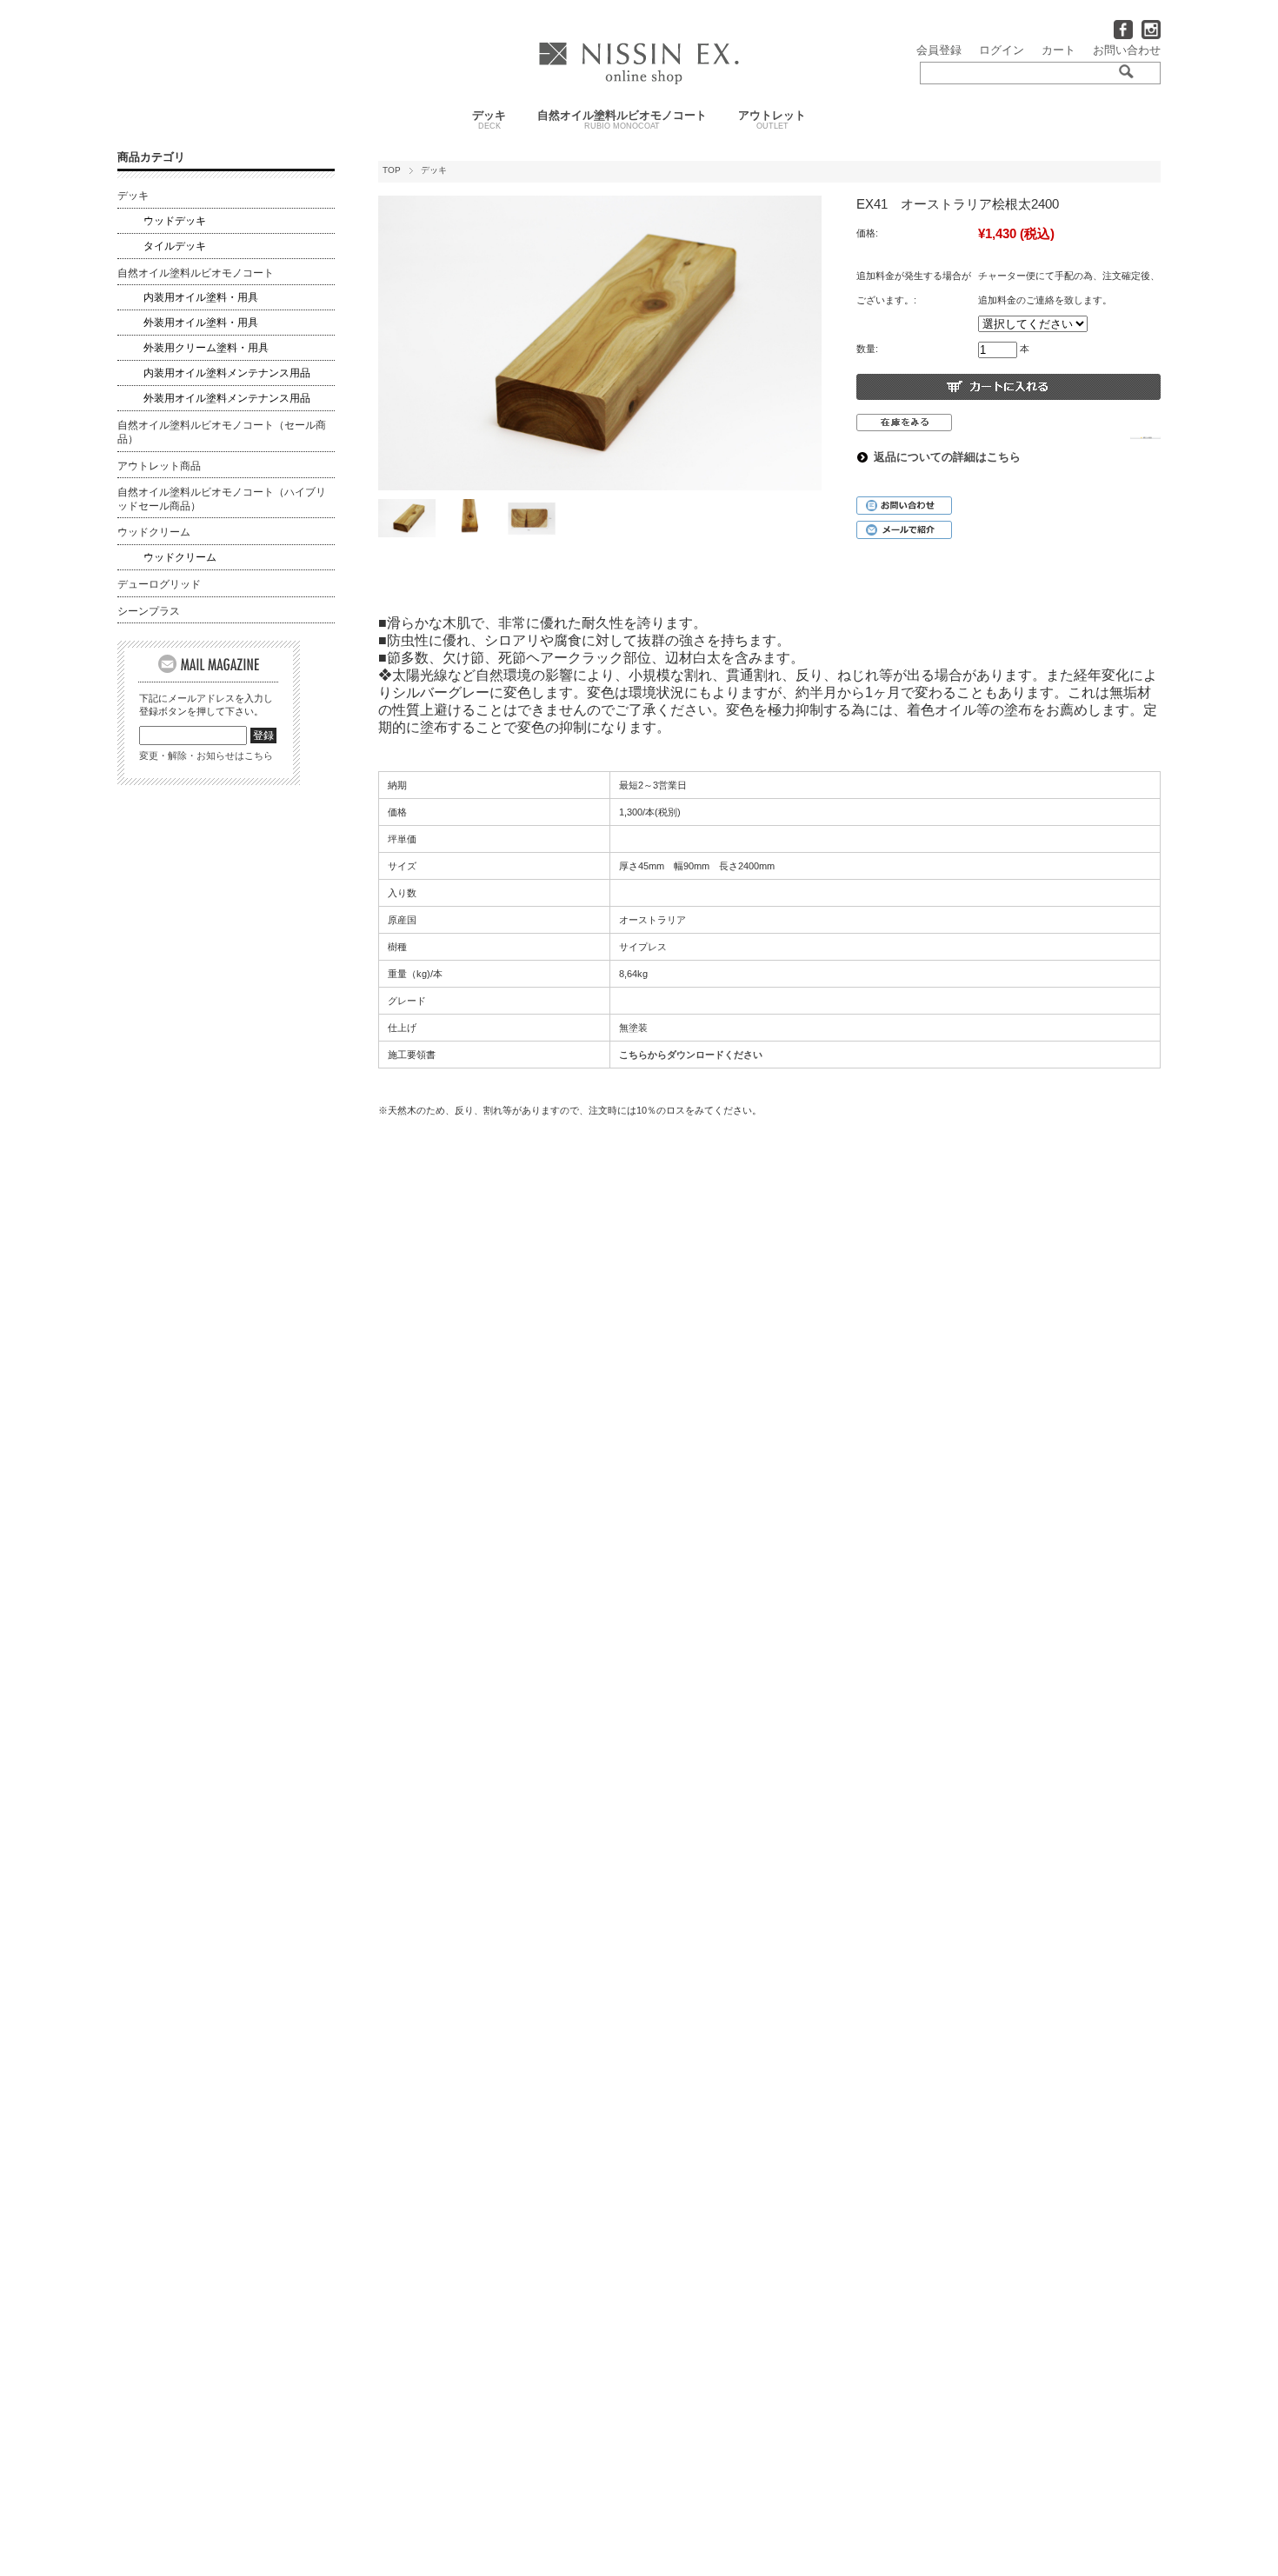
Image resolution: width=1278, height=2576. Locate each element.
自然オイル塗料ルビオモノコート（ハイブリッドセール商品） (222, 499)
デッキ (489, 120)
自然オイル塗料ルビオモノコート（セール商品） (222, 432)
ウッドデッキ (175, 221)
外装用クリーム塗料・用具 (206, 348)
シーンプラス (149, 611)
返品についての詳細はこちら (947, 457)
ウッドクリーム (154, 532)
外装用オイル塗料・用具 (201, 323)
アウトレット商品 (159, 466)
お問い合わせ (1127, 50)
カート (1058, 50)
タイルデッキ (175, 246)
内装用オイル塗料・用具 (201, 297)
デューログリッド (159, 584)
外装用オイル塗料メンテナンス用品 (227, 398)
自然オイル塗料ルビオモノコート (622, 120)
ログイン (1002, 50)
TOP (392, 170)
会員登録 (939, 50)
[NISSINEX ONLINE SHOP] (639, 80)
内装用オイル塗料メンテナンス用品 (227, 373)
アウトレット (772, 120)
